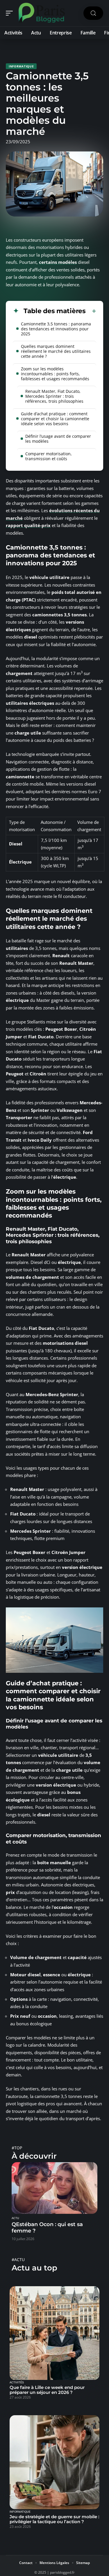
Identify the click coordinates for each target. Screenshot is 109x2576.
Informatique (21, 66)
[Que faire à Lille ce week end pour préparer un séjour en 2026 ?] (54, 2333)
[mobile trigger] (11, 13)
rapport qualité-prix (28, 525)
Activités (17, 2383)
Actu (15, 2218)
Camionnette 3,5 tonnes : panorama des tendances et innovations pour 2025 (56, 329)
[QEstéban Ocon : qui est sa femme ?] (54, 2188)
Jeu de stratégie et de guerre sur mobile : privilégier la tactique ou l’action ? (54, 2519)
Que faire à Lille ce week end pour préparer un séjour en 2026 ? (47, 2390)
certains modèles (58, 262)
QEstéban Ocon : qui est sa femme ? (47, 2228)
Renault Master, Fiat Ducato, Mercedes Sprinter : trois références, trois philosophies (54, 396)
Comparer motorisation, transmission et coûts (49, 456)
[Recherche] (93, 13)
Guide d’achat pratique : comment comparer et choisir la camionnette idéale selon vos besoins (55, 419)
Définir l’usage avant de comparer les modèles (58, 439)
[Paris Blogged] (42, 13)
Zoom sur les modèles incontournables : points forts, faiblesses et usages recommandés (55, 374)
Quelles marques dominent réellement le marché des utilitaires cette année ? (56, 351)
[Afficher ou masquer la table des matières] (91, 311)
